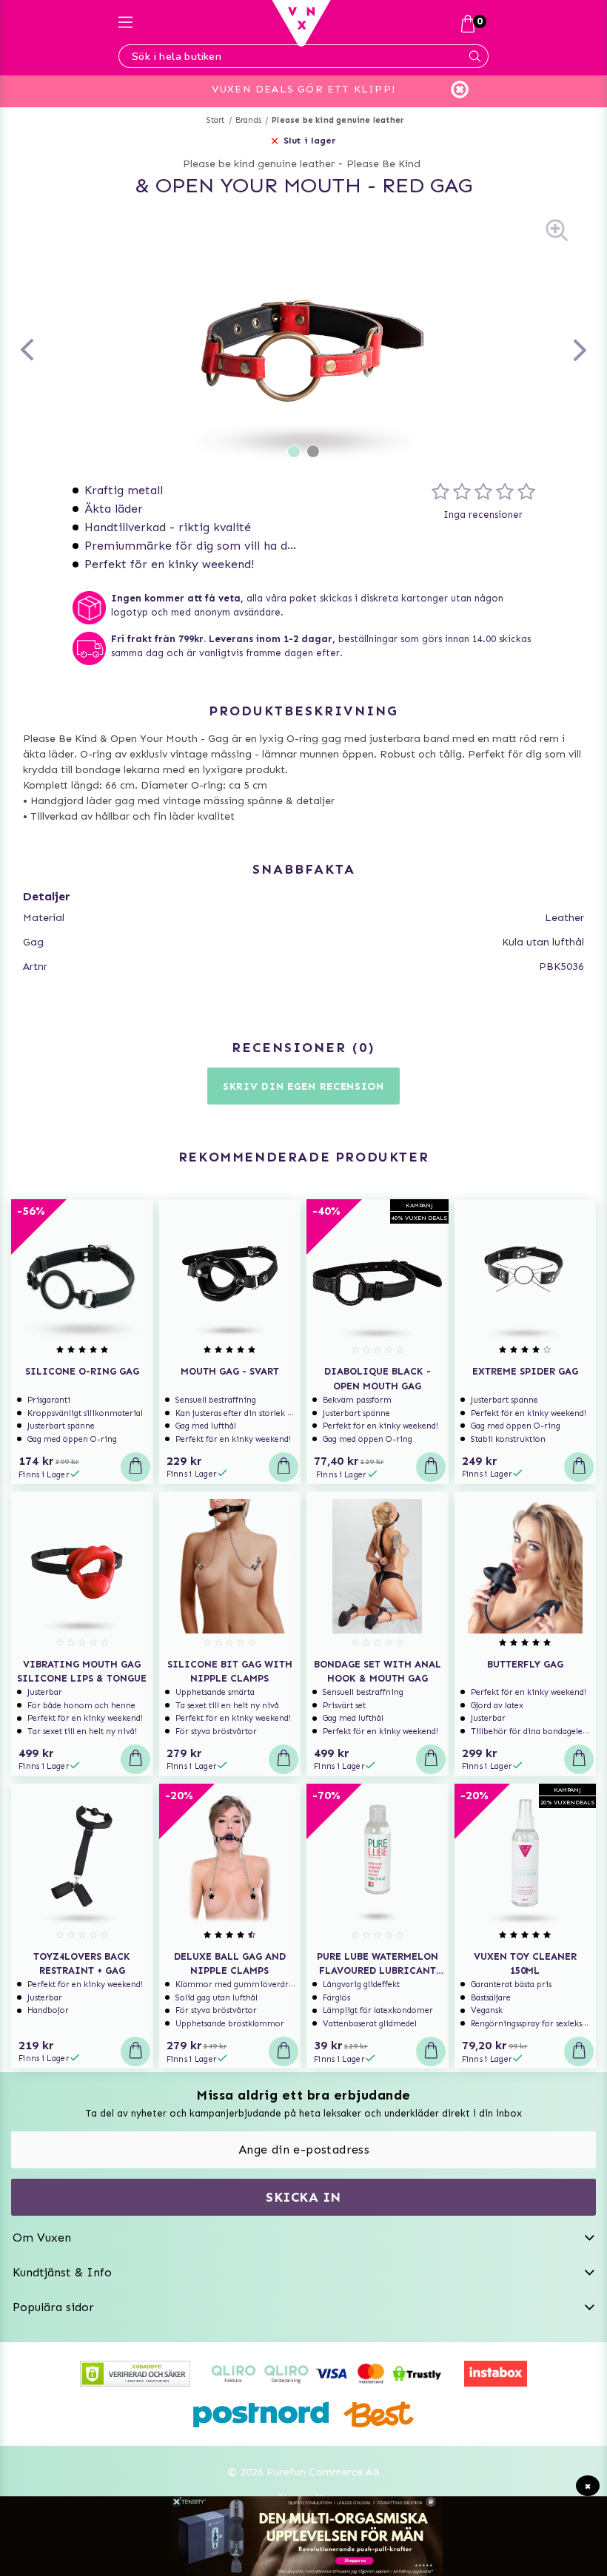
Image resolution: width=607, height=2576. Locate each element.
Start (216, 120)
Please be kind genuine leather (338, 120)
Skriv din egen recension (303, 1086)
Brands (248, 120)
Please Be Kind (383, 164)
